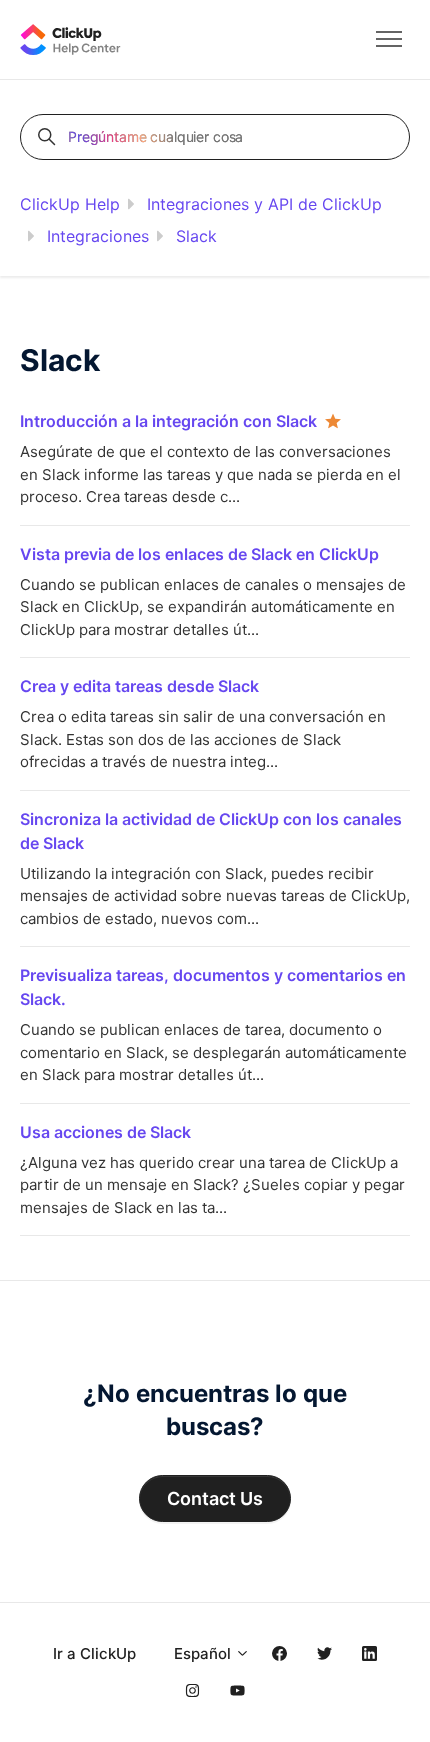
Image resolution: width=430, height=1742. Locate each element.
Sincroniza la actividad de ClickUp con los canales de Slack (211, 831)
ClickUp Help (70, 204)
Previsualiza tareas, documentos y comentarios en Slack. (213, 987)
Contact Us (215, 1498)
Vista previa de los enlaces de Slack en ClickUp (199, 554)
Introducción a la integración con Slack (168, 421)
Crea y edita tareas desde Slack (139, 686)
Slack (196, 236)
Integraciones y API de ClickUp (264, 204)
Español (204, 1653)
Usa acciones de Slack (105, 1132)
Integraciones (98, 236)
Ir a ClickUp (94, 1653)
